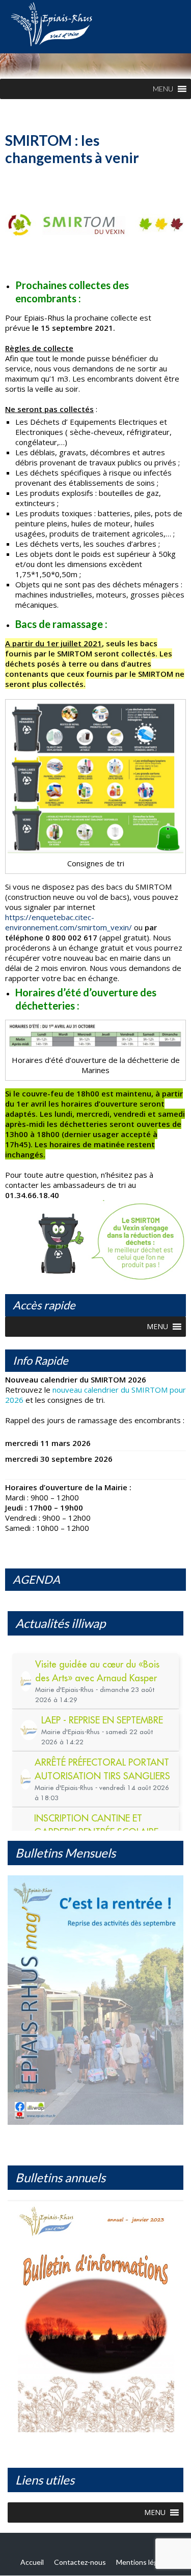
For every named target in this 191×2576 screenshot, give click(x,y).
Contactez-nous (80, 2562)
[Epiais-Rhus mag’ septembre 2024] (95, 2000)
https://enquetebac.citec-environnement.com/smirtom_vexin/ (69, 922)
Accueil (32, 2562)
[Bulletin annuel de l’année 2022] (95, 2320)
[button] (163, 89)
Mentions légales (143, 2562)
